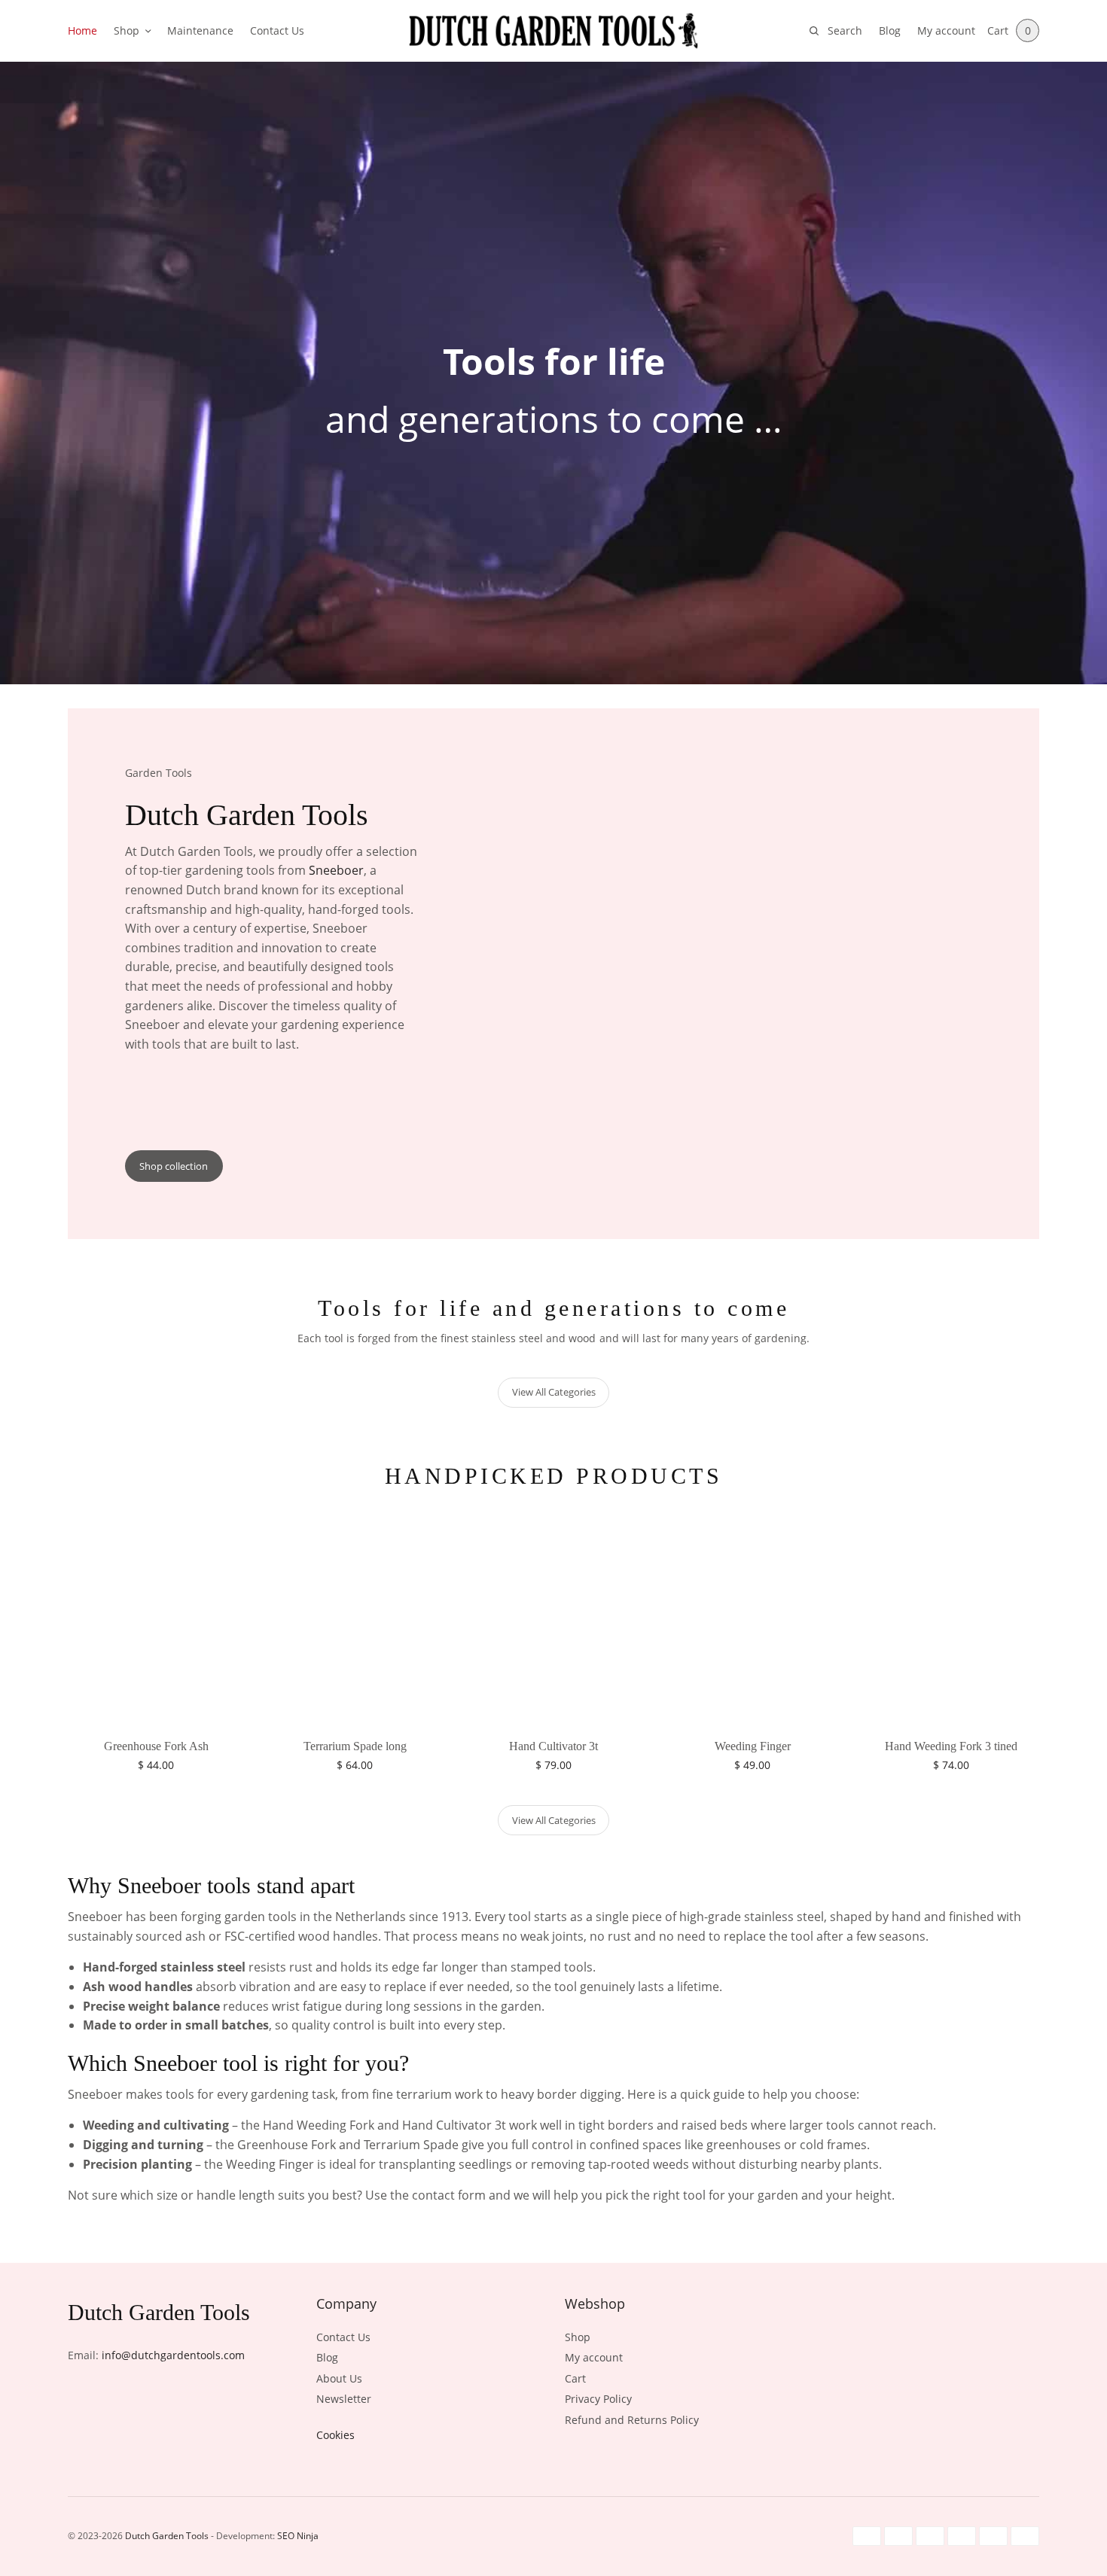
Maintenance (200, 30)
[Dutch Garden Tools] (553, 31)
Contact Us (277, 30)
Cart (575, 2378)
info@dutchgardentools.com (173, 2355)
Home (82, 30)
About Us (339, 2378)
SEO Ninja (298, 2536)
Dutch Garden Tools (167, 2536)
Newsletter (344, 2399)
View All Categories (554, 1392)
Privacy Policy (598, 2399)
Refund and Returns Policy (632, 2420)
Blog (890, 30)
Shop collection (174, 1166)
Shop (127, 30)
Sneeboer (336, 870)
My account (946, 30)
